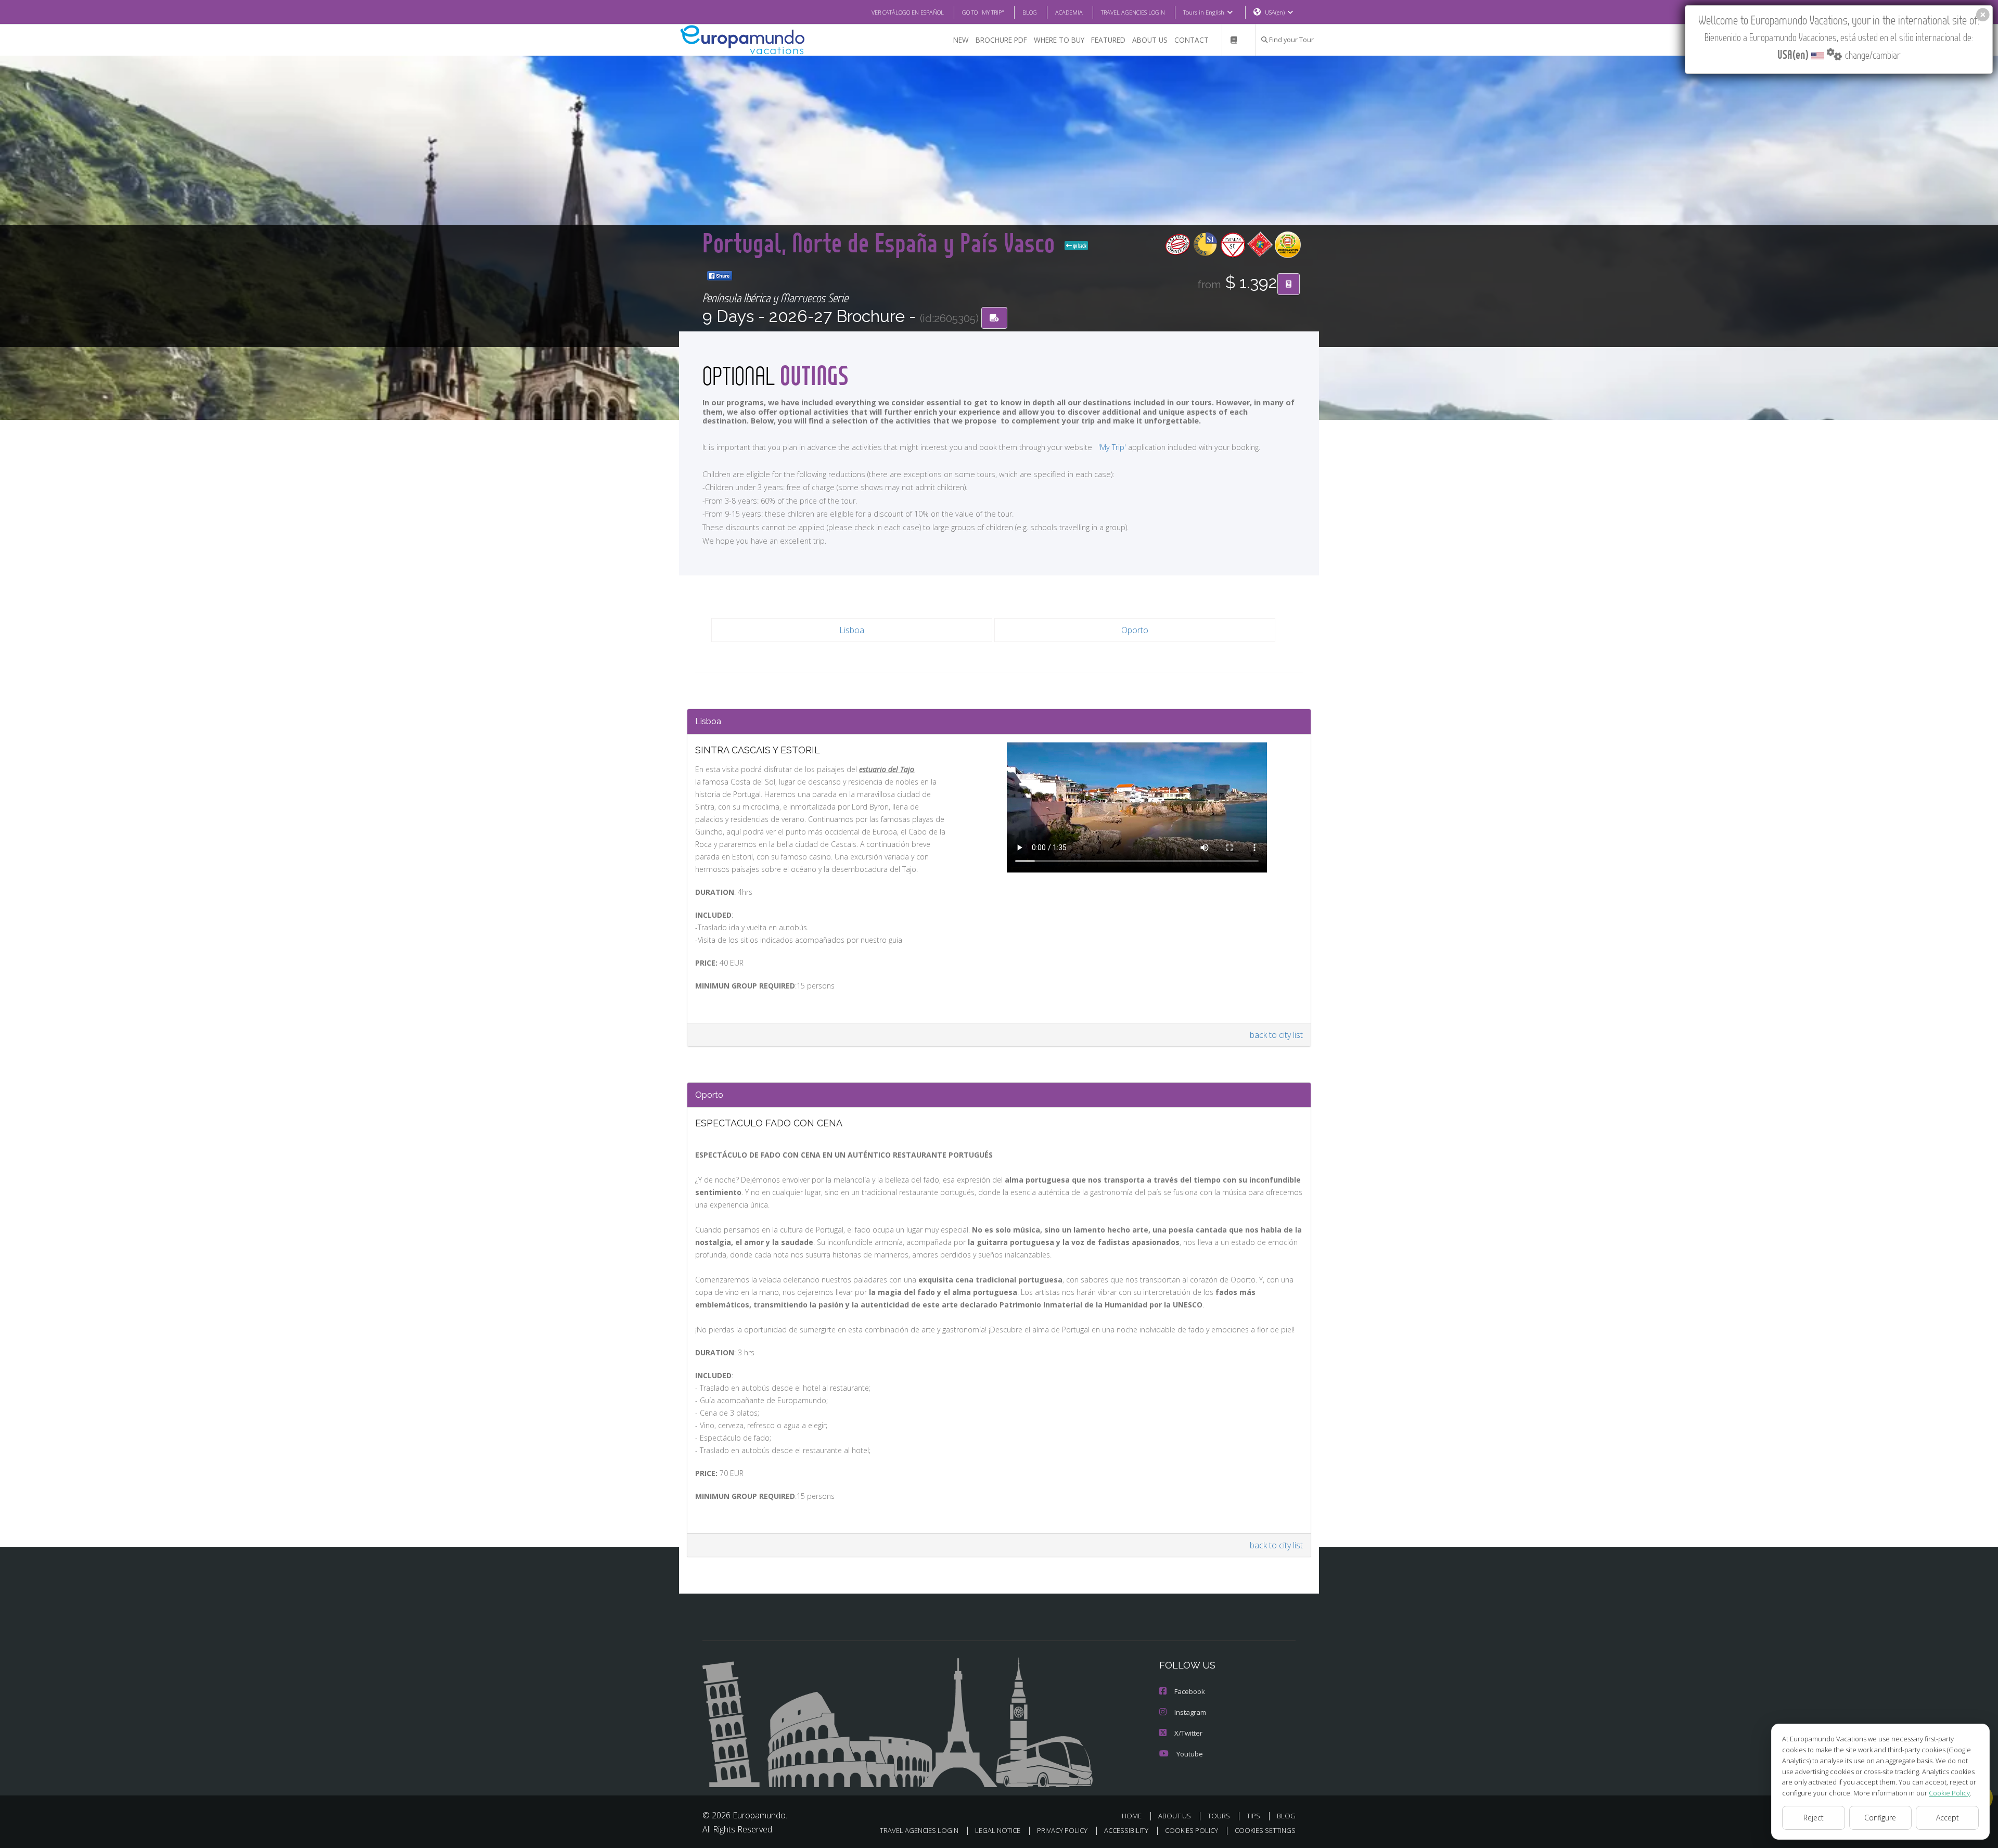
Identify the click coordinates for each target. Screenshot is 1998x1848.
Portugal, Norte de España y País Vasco (881, 242)
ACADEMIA (1069, 12)
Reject (1814, 1818)
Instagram (1190, 1712)
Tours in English (1204, 12)
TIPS (1253, 1816)
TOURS (1219, 1816)
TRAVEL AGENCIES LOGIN (1133, 12)
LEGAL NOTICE (998, 1830)
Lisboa (852, 630)
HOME (1132, 1816)
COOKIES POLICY (1192, 1830)
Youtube (1190, 1754)
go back (1079, 246)
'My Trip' (1112, 447)
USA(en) (1275, 12)
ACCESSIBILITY (1126, 1830)
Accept (1948, 1818)
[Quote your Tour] (1289, 284)
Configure (1880, 1818)
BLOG (1030, 12)
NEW (961, 40)
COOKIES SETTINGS (1265, 1830)
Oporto (1135, 630)
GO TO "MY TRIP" (983, 12)
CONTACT (1192, 40)
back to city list (1276, 1035)
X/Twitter (1188, 1733)
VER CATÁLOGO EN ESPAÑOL (908, 12)
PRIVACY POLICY (1062, 1830)
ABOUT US (1150, 40)
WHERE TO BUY (1059, 40)
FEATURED (1108, 40)
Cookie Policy (1949, 1793)
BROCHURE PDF (1001, 40)
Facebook (1190, 1691)
